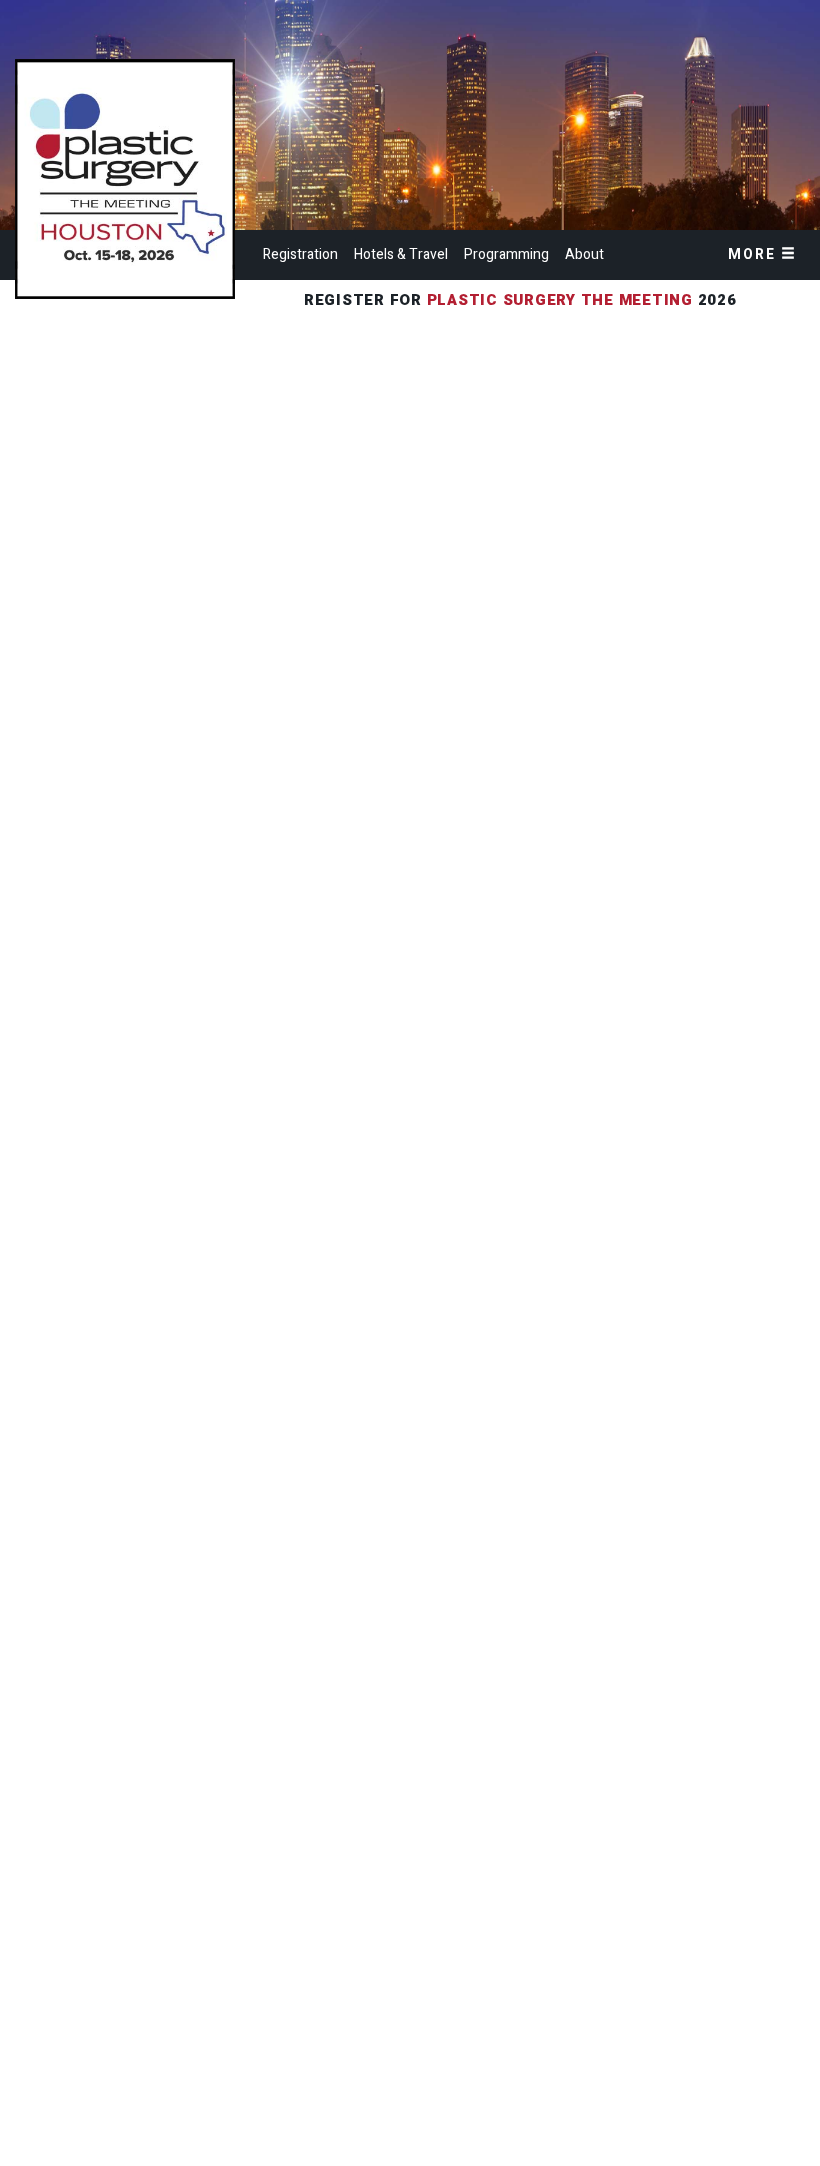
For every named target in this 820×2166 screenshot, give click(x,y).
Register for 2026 (523, 300)
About (584, 254)
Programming (506, 254)
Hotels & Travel (401, 254)
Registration (300, 254)
